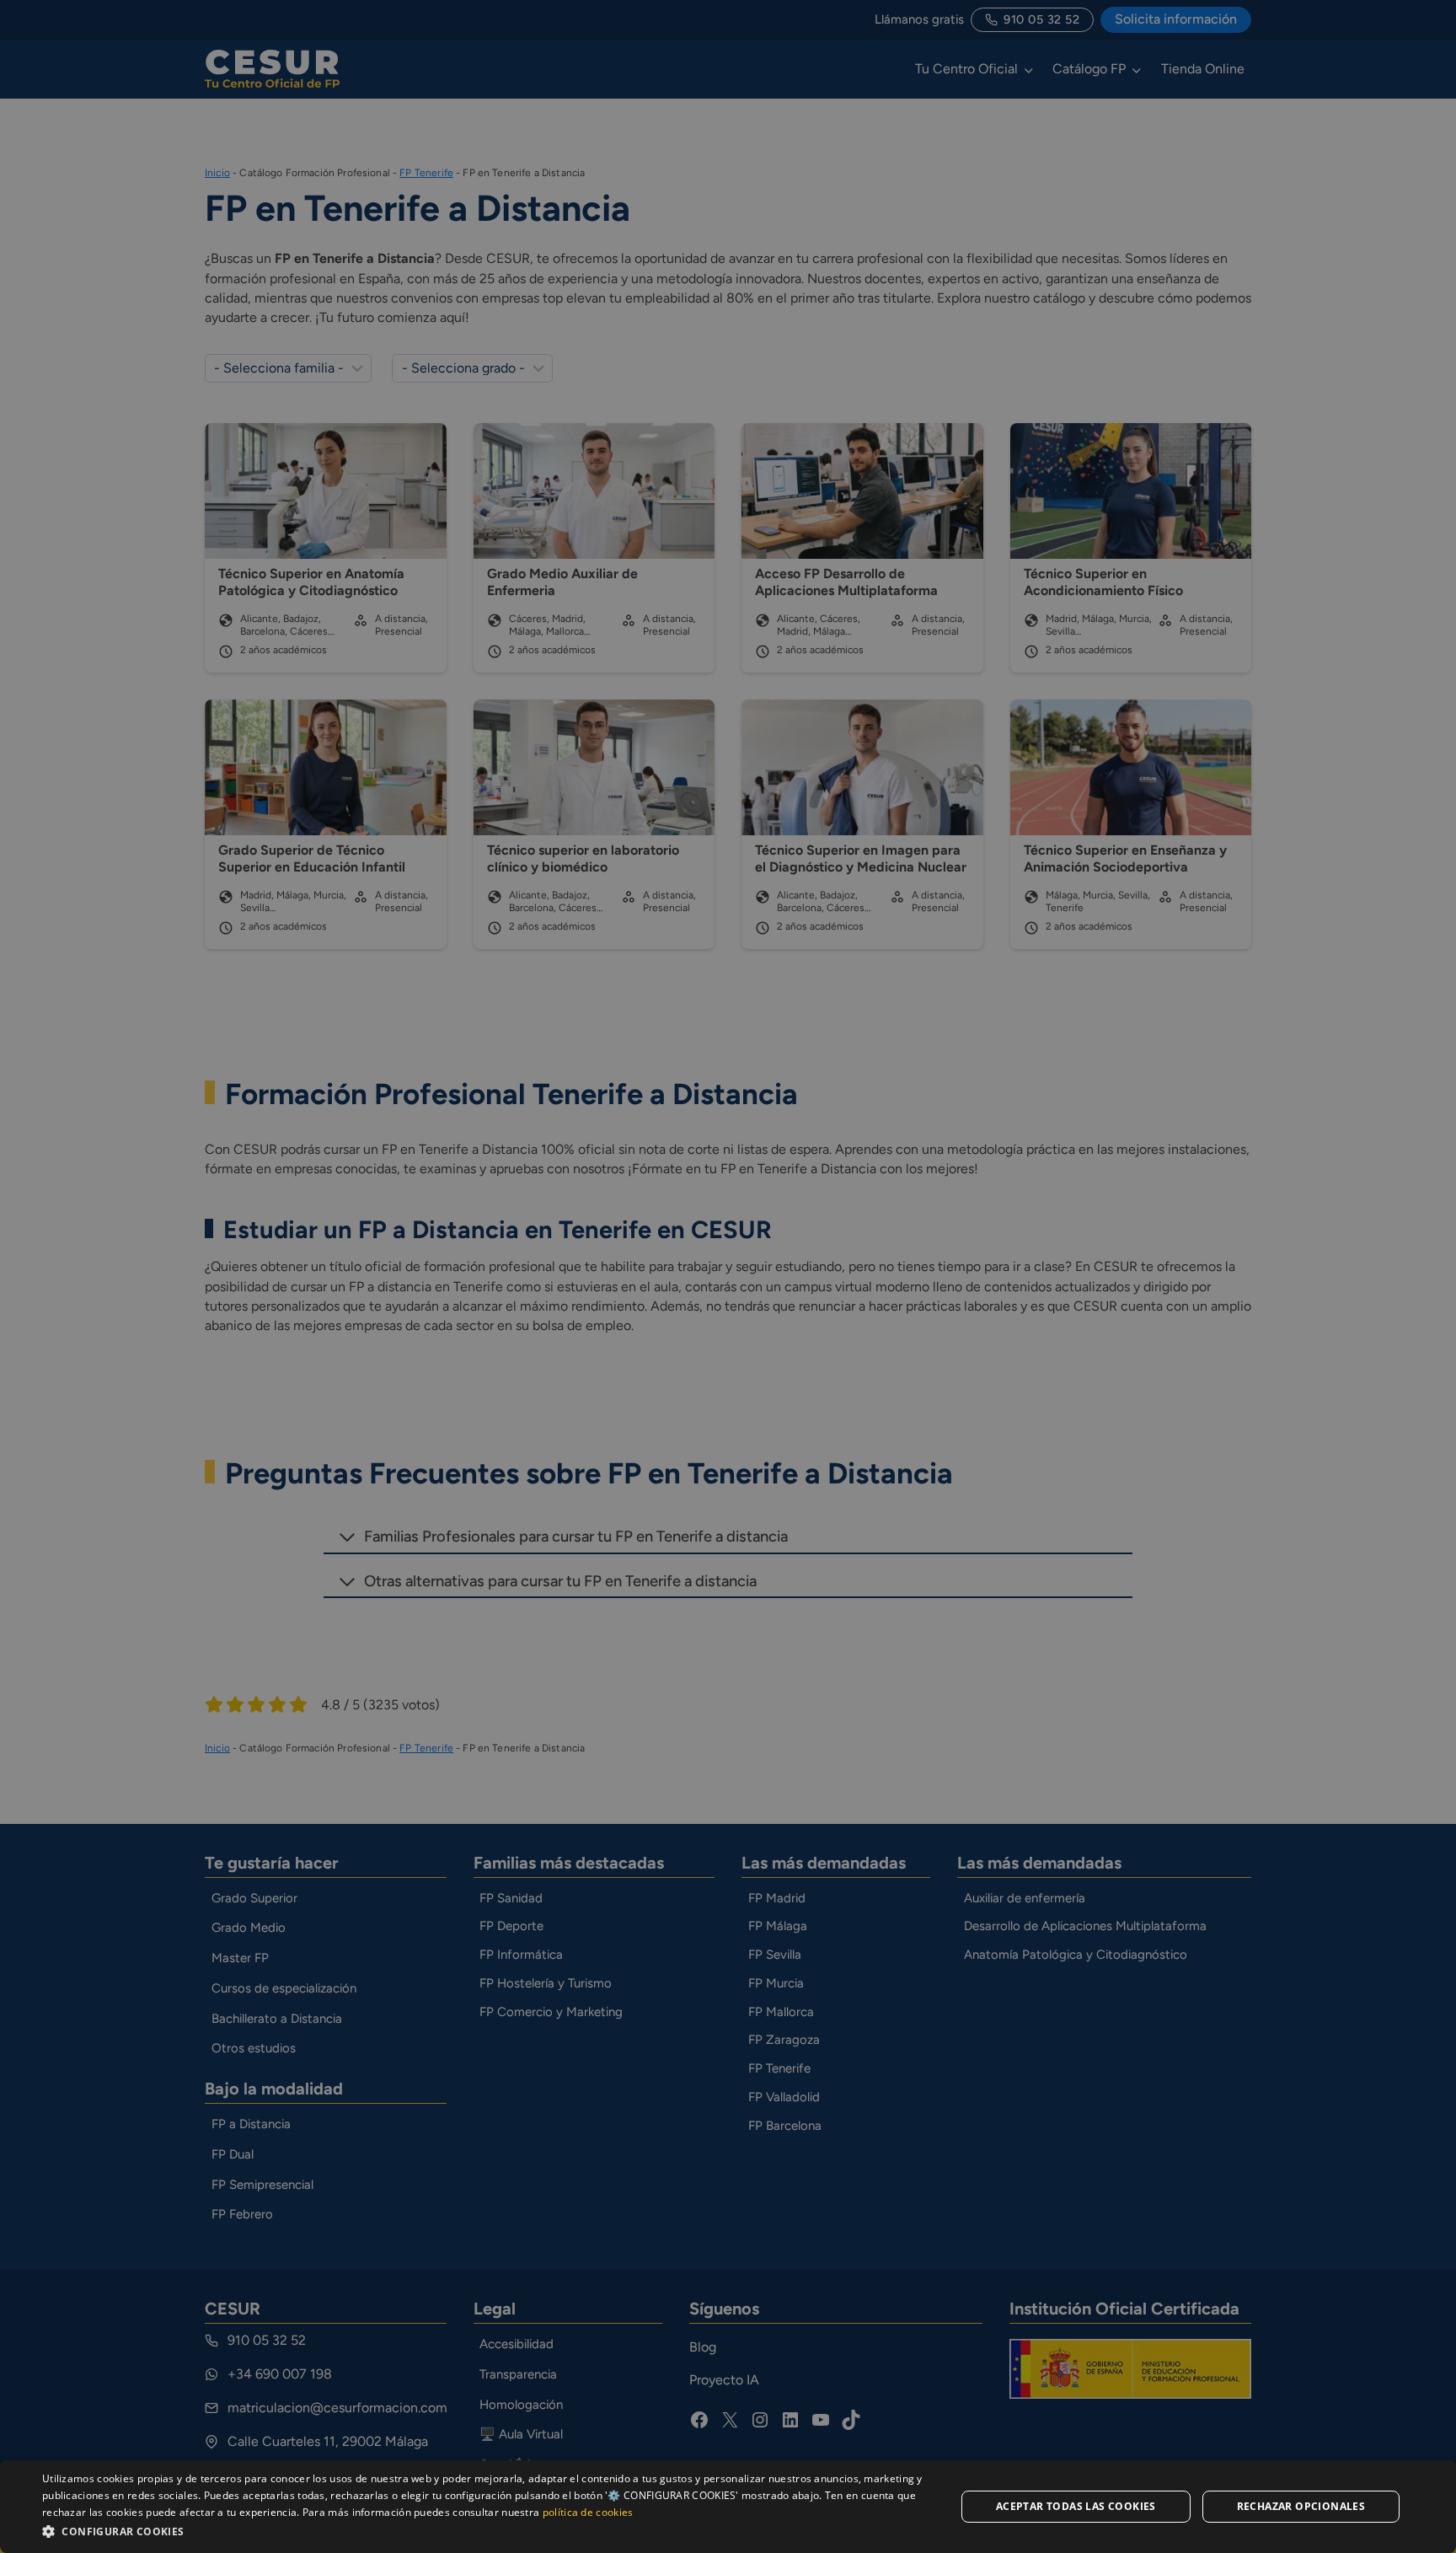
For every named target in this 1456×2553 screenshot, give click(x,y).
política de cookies (588, 2512)
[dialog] (728, 2507)
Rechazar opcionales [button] (1301, 2506)
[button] (485, 2531)
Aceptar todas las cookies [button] (1076, 2506)
